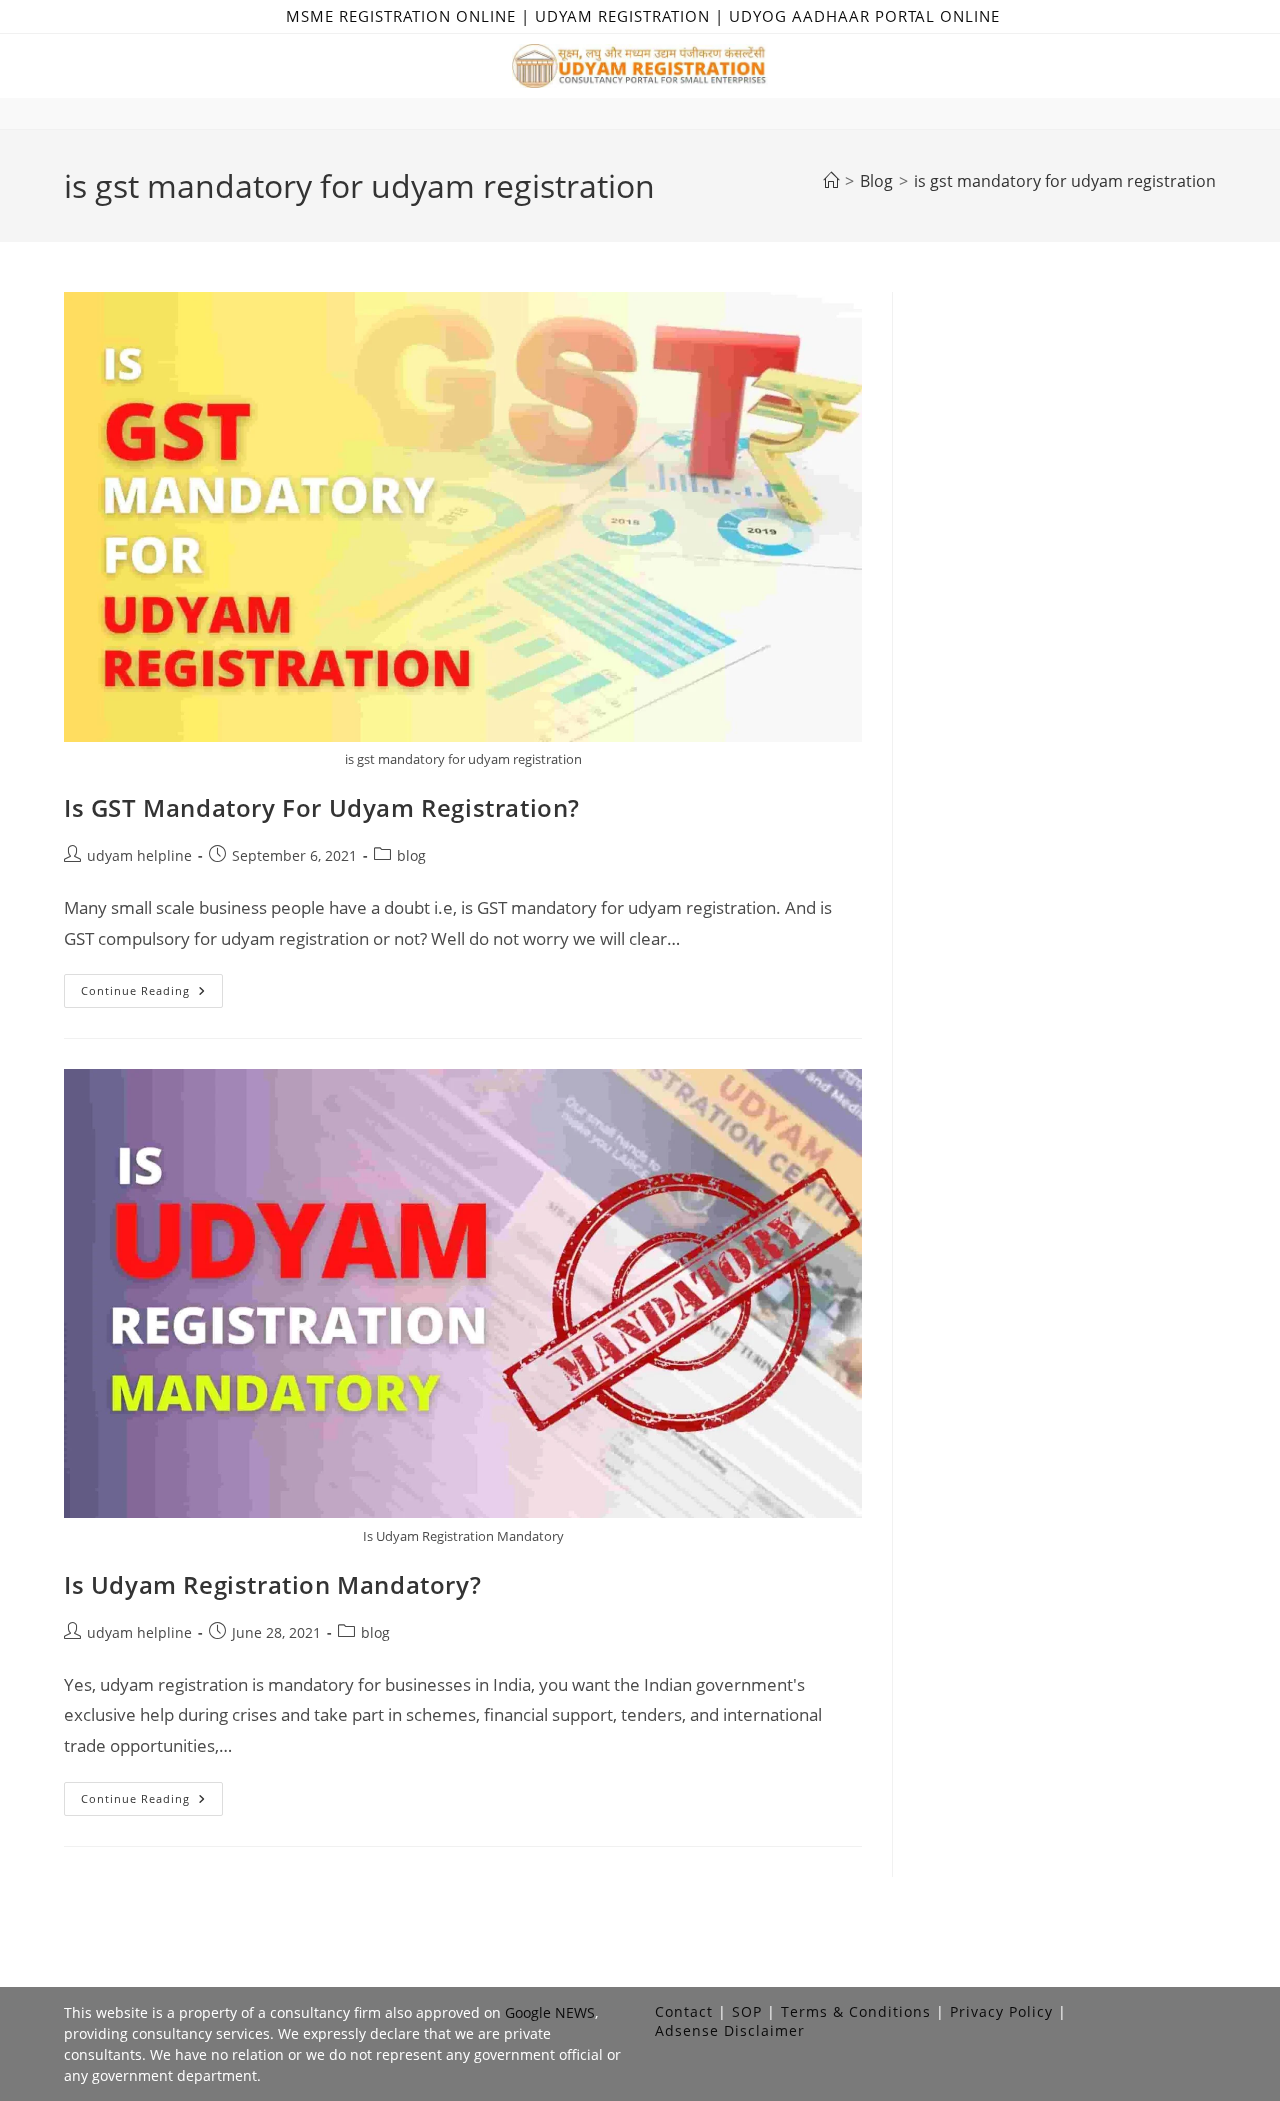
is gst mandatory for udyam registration (1065, 181)
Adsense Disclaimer (730, 2030)
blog (411, 855)
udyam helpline (139, 855)
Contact (684, 2011)
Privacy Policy (1001, 2011)
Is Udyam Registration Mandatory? (272, 1584)
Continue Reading (152, 994)
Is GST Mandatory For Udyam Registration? (322, 807)
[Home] (831, 181)
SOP (747, 2011)
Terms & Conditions (856, 2011)
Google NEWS (550, 2012)
